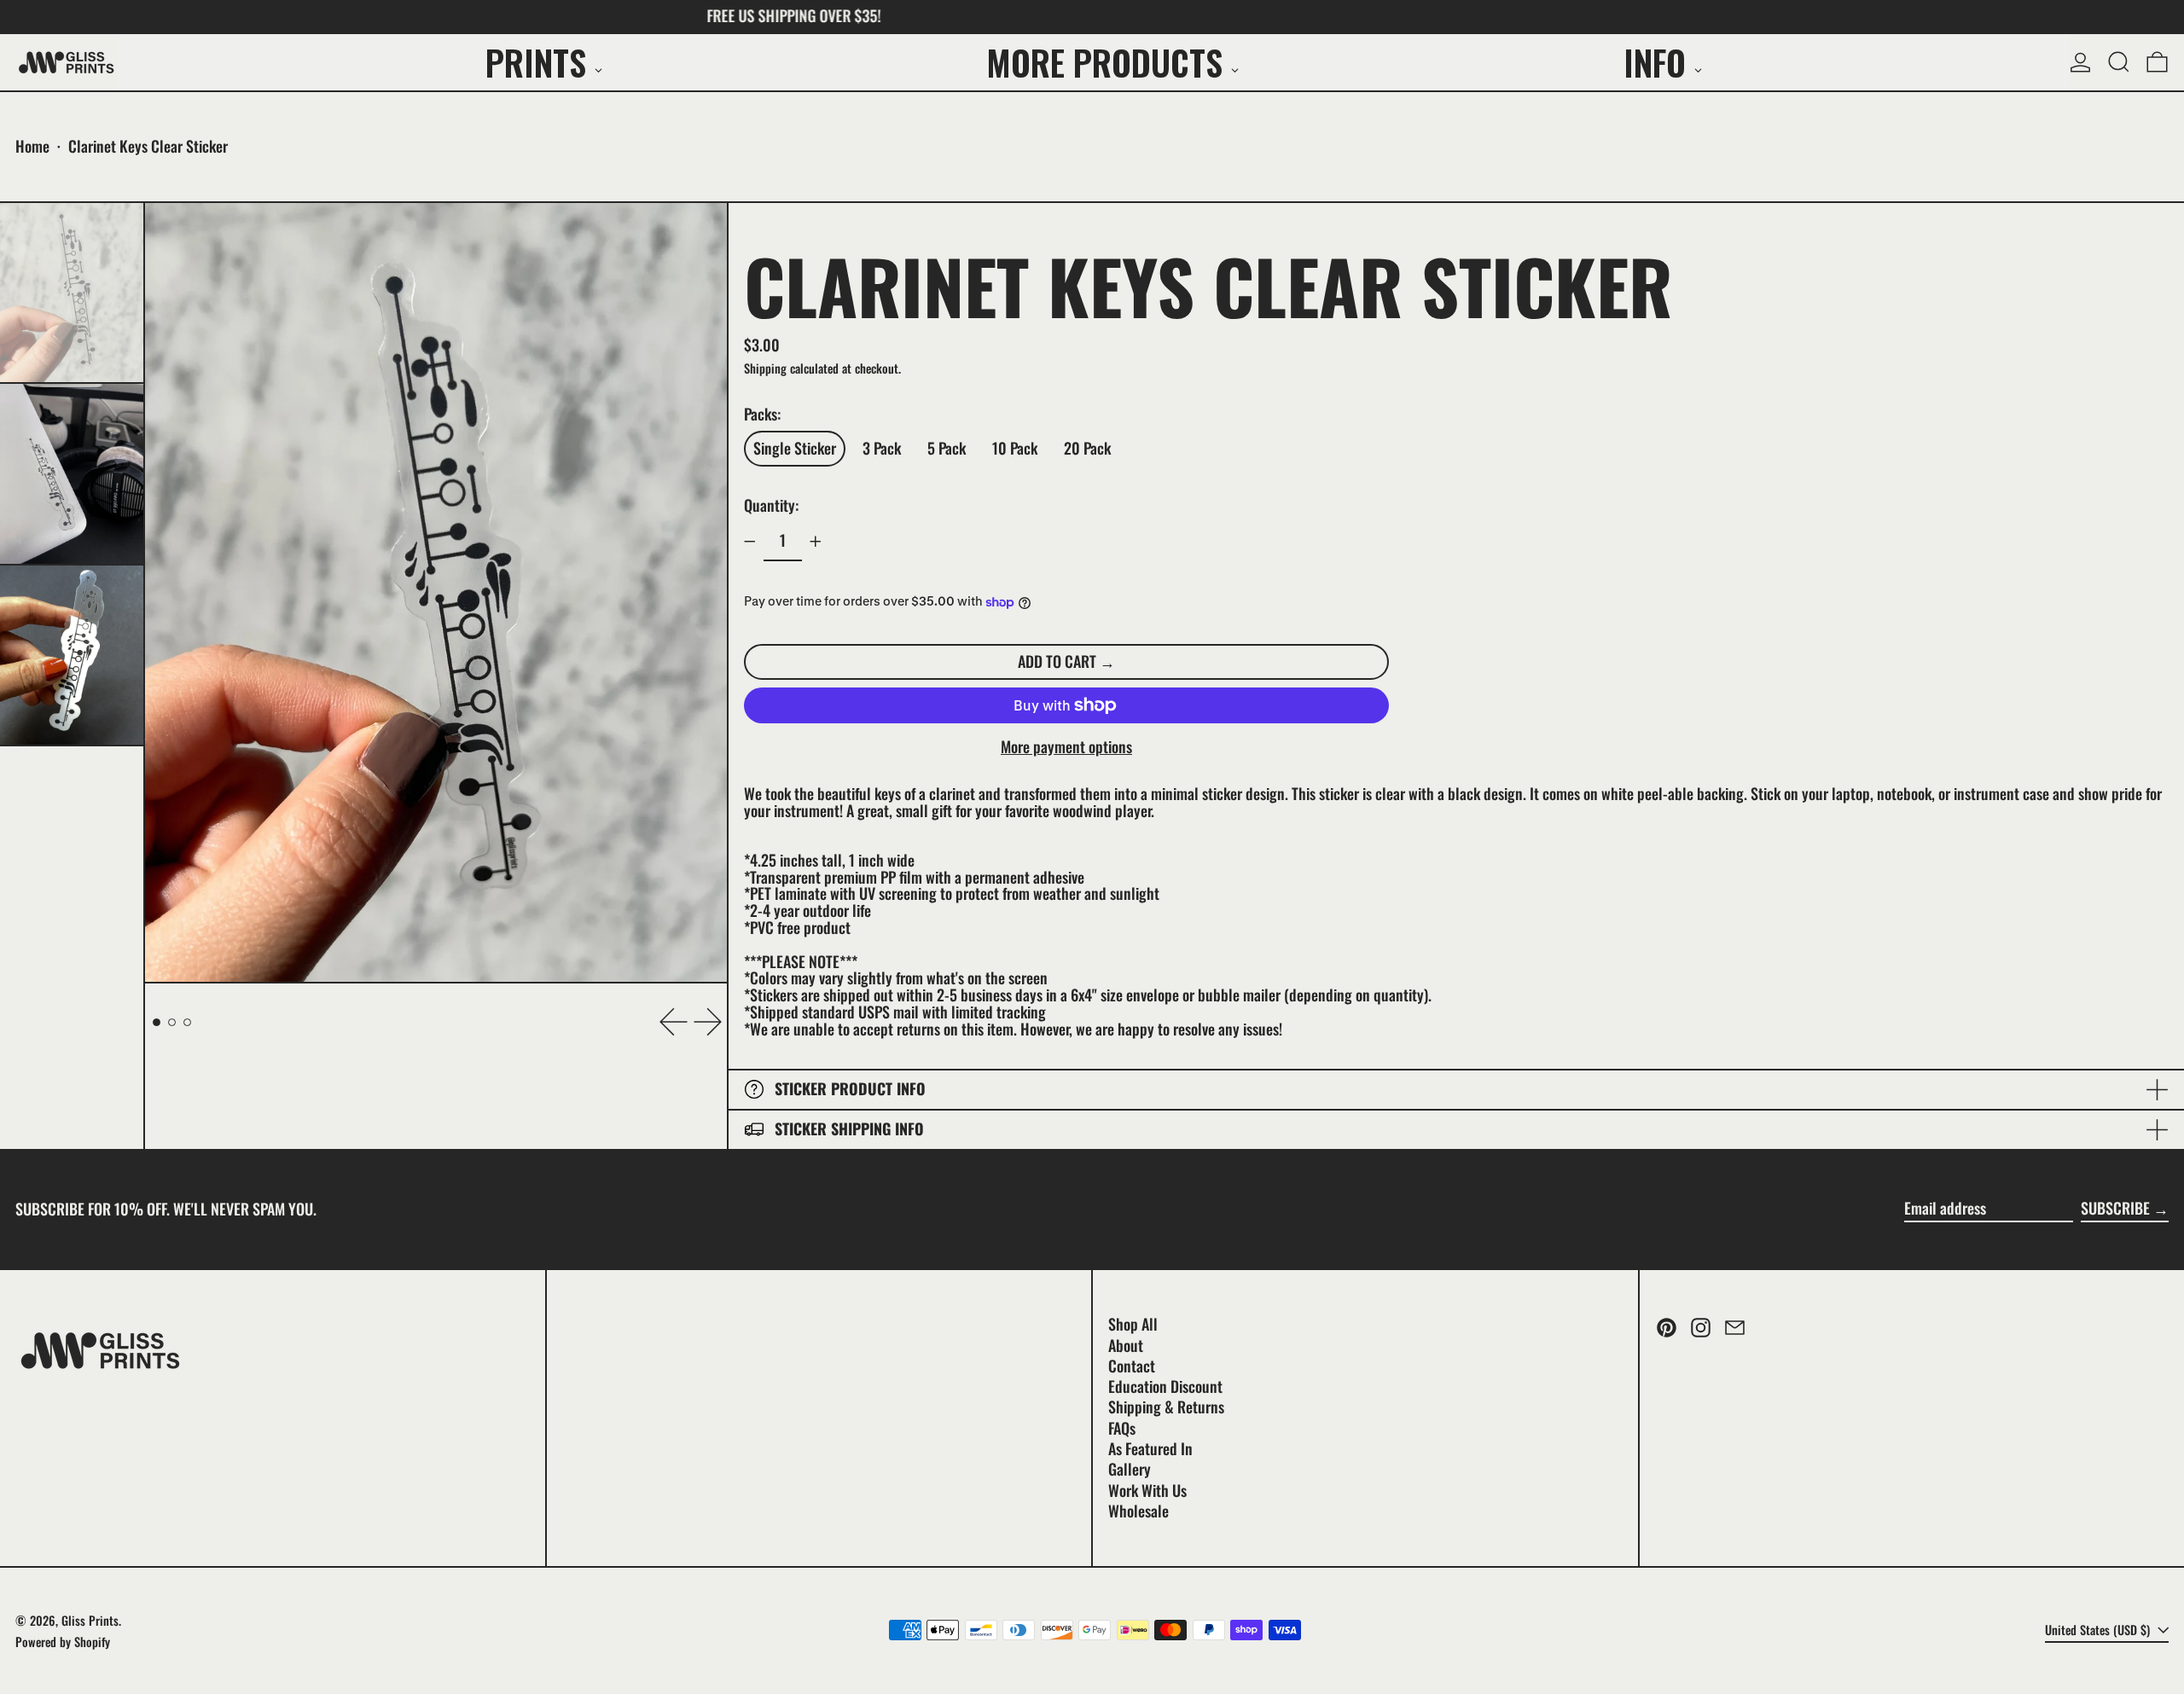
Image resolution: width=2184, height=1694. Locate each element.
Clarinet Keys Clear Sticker (148, 146)
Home (32, 146)
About (1126, 1345)
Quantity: (771, 505)
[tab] (157, 1022)
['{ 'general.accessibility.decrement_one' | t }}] (750, 542)
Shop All (1133, 1324)
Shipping (765, 368)
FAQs (1122, 1428)
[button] (2119, 62)
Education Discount (1165, 1386)
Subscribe (2115, 1208)
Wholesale (1138, 1511)
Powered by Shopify (63, 1642)
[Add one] (816, 542)
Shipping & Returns (1166, 1407)
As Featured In (1150, 1448)
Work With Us (1147, 1490)
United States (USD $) (2099, 1630)
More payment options (1066, 747)
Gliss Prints (90, 1620)
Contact (1132, 1366)
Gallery (1130, 1469)
